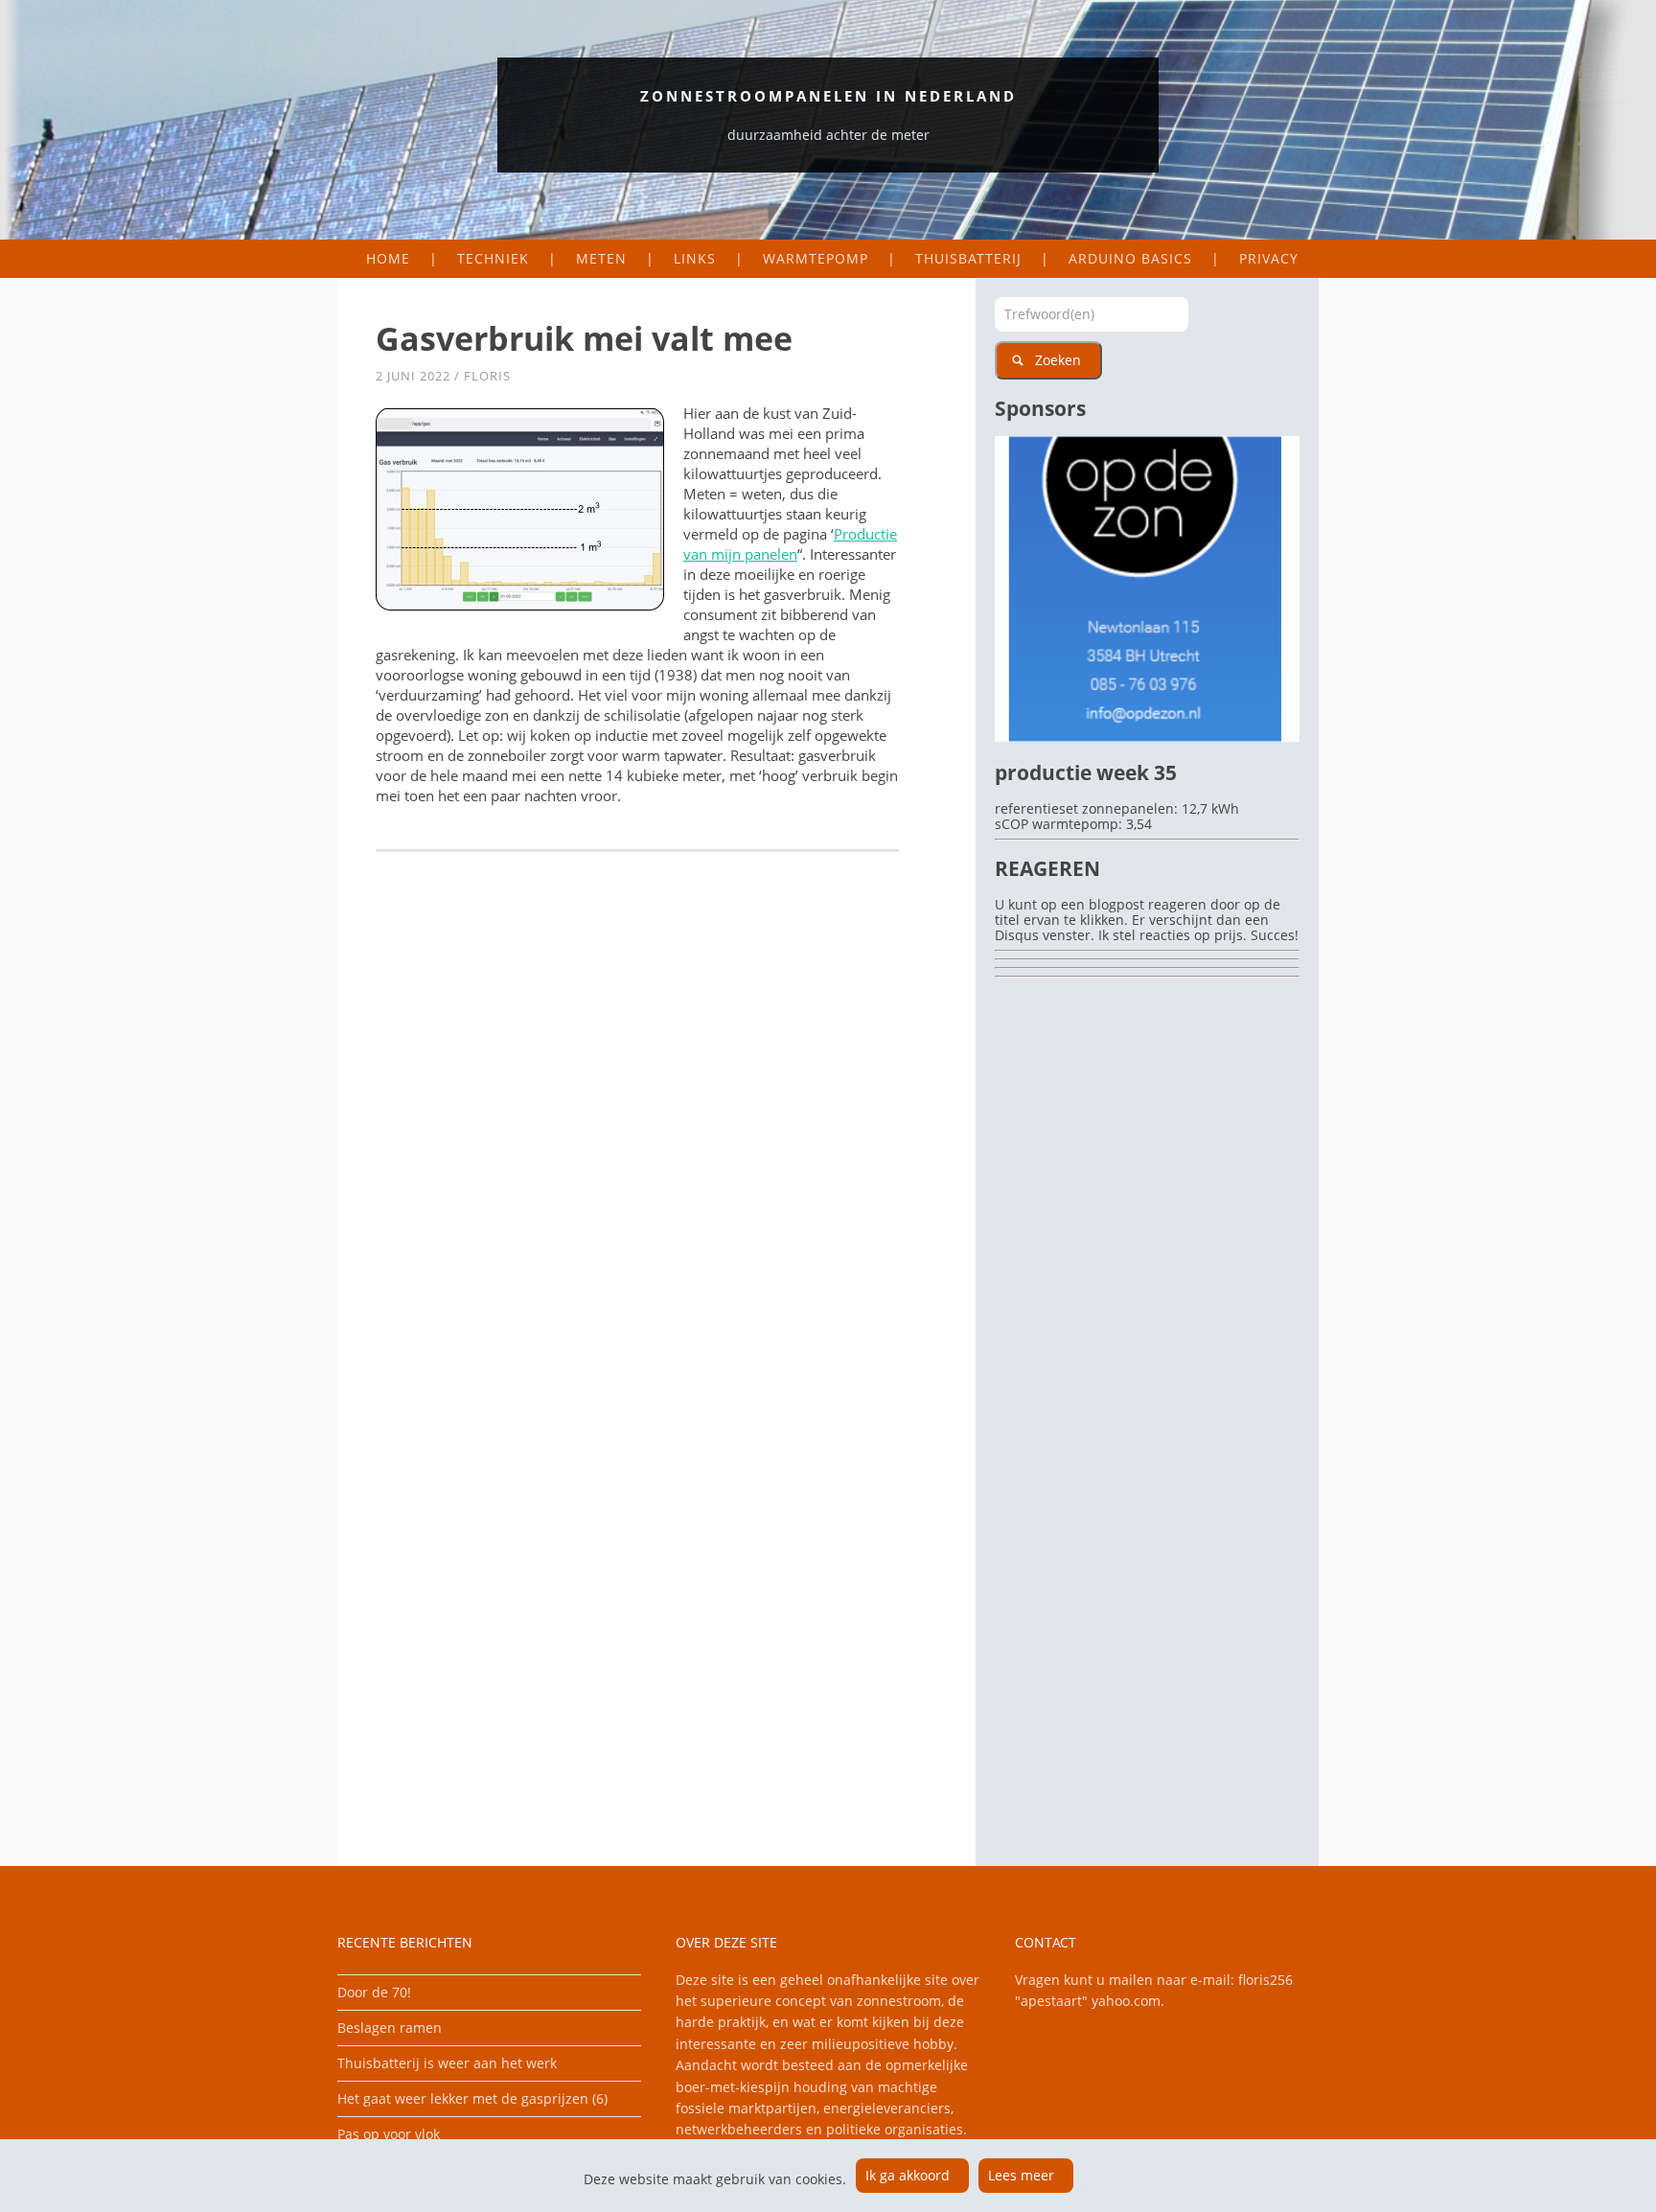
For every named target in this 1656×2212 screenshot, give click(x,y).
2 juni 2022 (413, 376)
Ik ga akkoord (908, 2175)
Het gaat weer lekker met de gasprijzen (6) (472, 2098)
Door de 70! (374, 1992)
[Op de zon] (1147, 737)
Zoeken (1058, 360)
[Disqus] (656, 1130)
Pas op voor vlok (389, 2134)
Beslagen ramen (390, 2028)
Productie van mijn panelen (790, 544)
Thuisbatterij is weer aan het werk (447, 2063)
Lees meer (1021, 2175)
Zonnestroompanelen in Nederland (828, 96)
